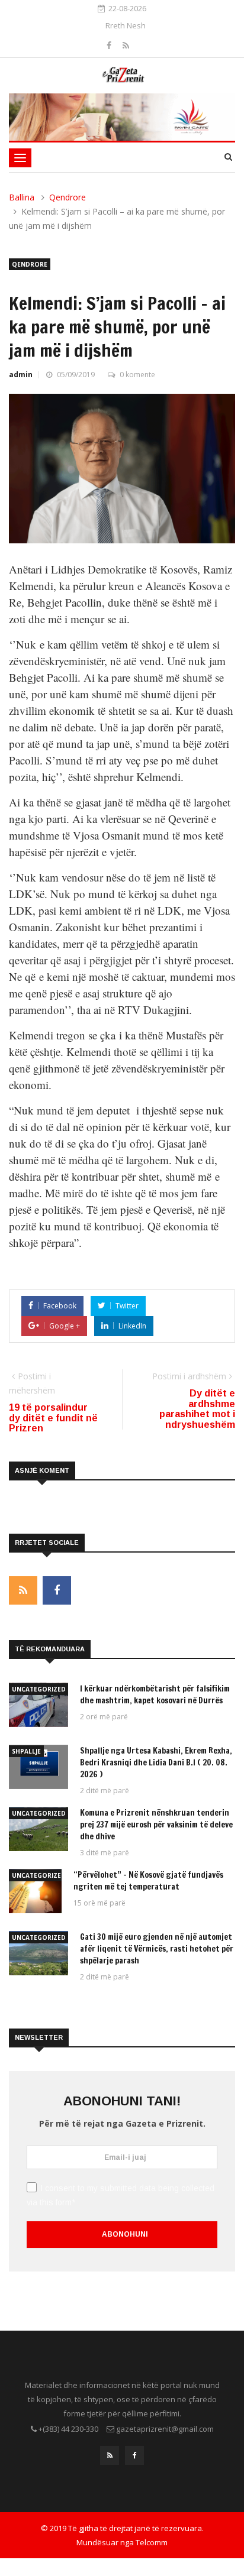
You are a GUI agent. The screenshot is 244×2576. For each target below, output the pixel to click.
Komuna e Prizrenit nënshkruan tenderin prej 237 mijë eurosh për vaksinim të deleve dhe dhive (156, 1825)
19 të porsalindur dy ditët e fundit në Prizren (53, 1418)
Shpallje (26, 1751)
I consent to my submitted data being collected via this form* (121, 2195)
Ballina (22, 197)
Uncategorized (39, 1689)
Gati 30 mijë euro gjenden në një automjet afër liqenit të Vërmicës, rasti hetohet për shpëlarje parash (157, 1949)
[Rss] (126, 45)
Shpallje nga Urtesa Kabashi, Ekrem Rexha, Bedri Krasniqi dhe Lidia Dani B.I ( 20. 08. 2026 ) (156, 1762)
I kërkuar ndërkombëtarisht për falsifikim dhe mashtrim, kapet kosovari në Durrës (155, 1694)
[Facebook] (110, 45)
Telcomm (152, 2542)
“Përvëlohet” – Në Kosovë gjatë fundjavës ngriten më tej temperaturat (148, 1881)
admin (21, 375)
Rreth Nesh (126, 25)
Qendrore (68, 197)
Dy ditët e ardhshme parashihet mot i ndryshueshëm (197, 1409)
